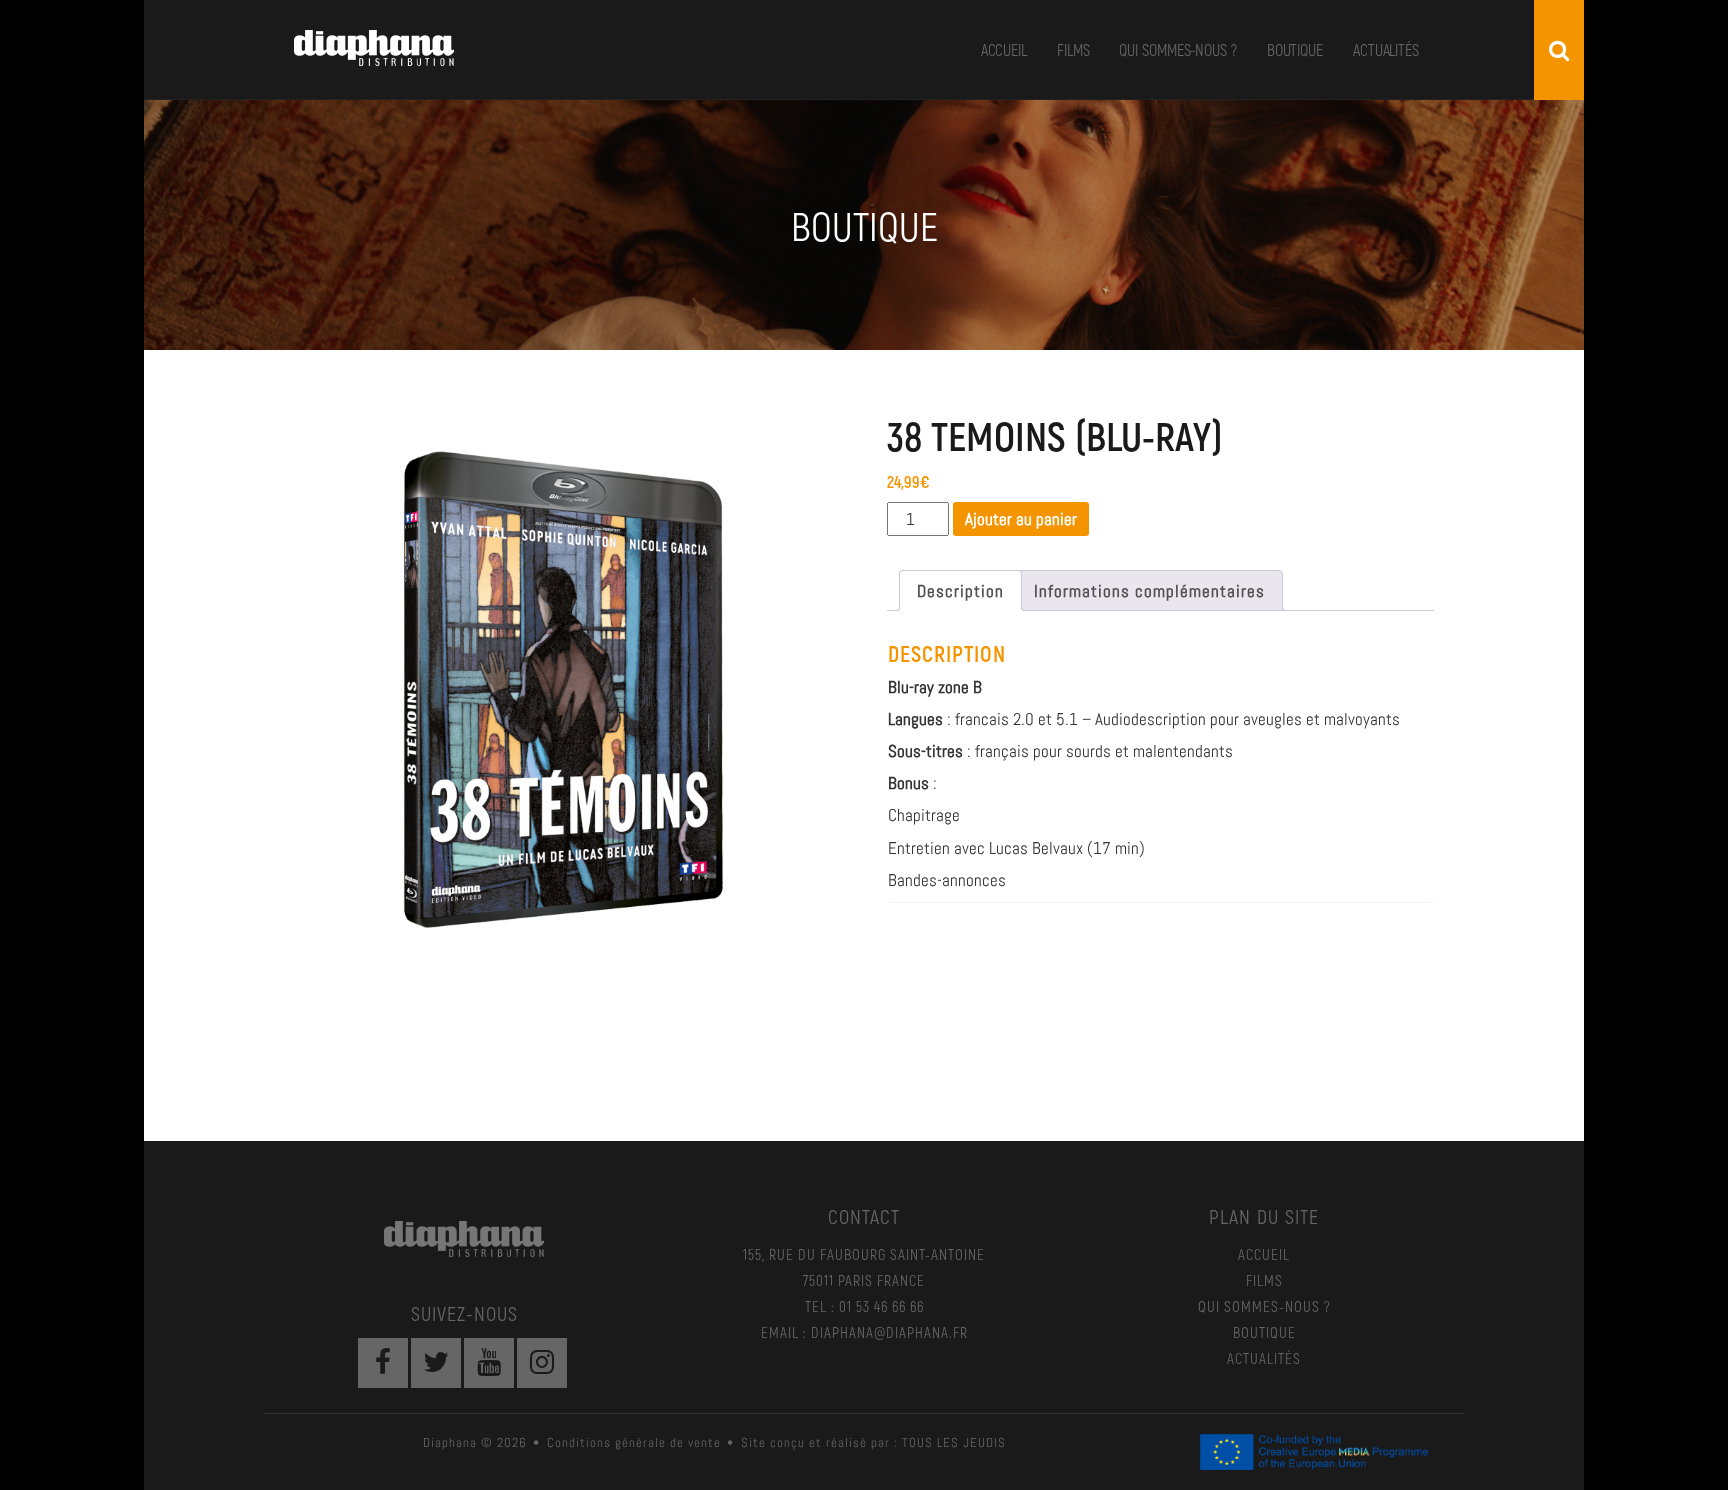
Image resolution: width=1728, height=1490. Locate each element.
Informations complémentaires (1149, 591)
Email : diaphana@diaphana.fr (864, 1332)
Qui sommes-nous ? (1177, 49)
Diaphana (374, 48)
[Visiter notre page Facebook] (383, 1363)
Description (960, 591)
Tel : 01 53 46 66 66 (864, 1306)
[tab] (960, 590)
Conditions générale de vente (634, 1442)
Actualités (1386, 49)
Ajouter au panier (1021, 519)
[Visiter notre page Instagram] (542, 1363)
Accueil (1004, 49)
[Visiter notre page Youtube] (489, 1363)
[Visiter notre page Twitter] (436, 1363)
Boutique (1295, 49)
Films (1073, 49)
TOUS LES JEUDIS (954, 1442)
